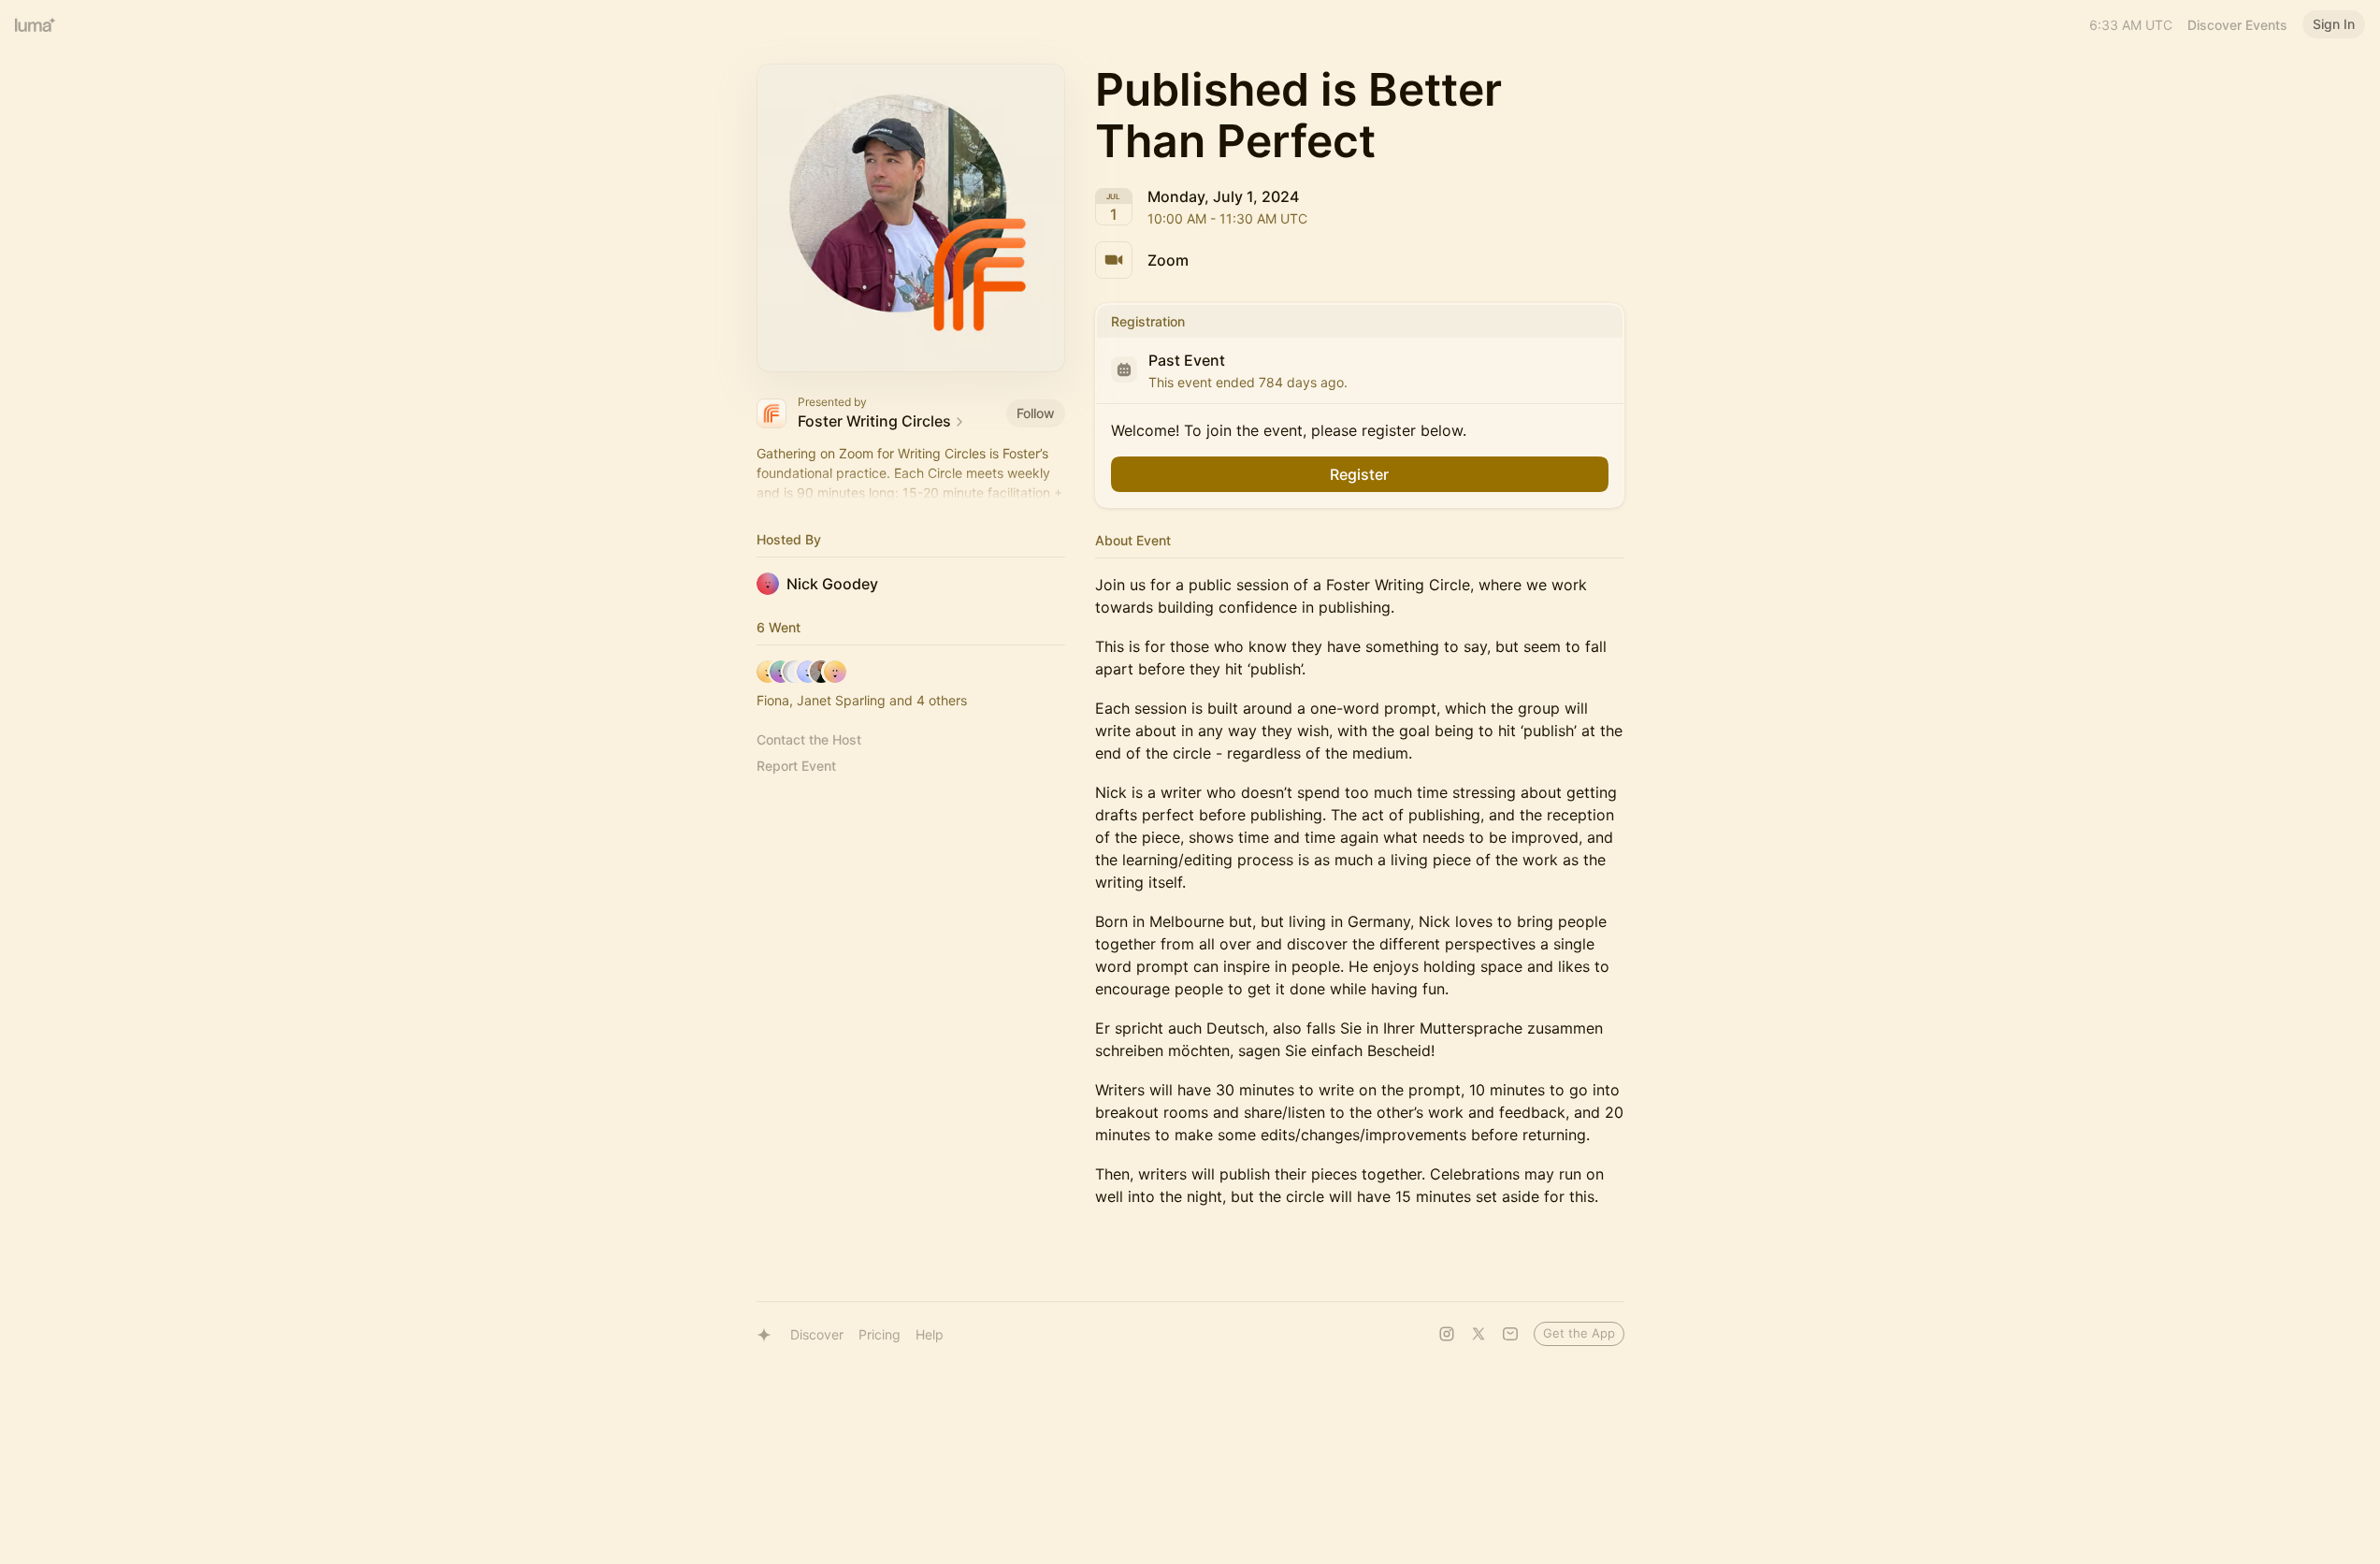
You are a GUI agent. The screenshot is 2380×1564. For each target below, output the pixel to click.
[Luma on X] (1478, 1334)
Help (930, 1334)
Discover (817, 1334)
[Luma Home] (36, 24)
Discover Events (2237, 25)
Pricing (880, 1334)
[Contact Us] (1510, 1334)
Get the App (1579, 1333)
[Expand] (911, 493)
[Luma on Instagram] (1447, 1334)
